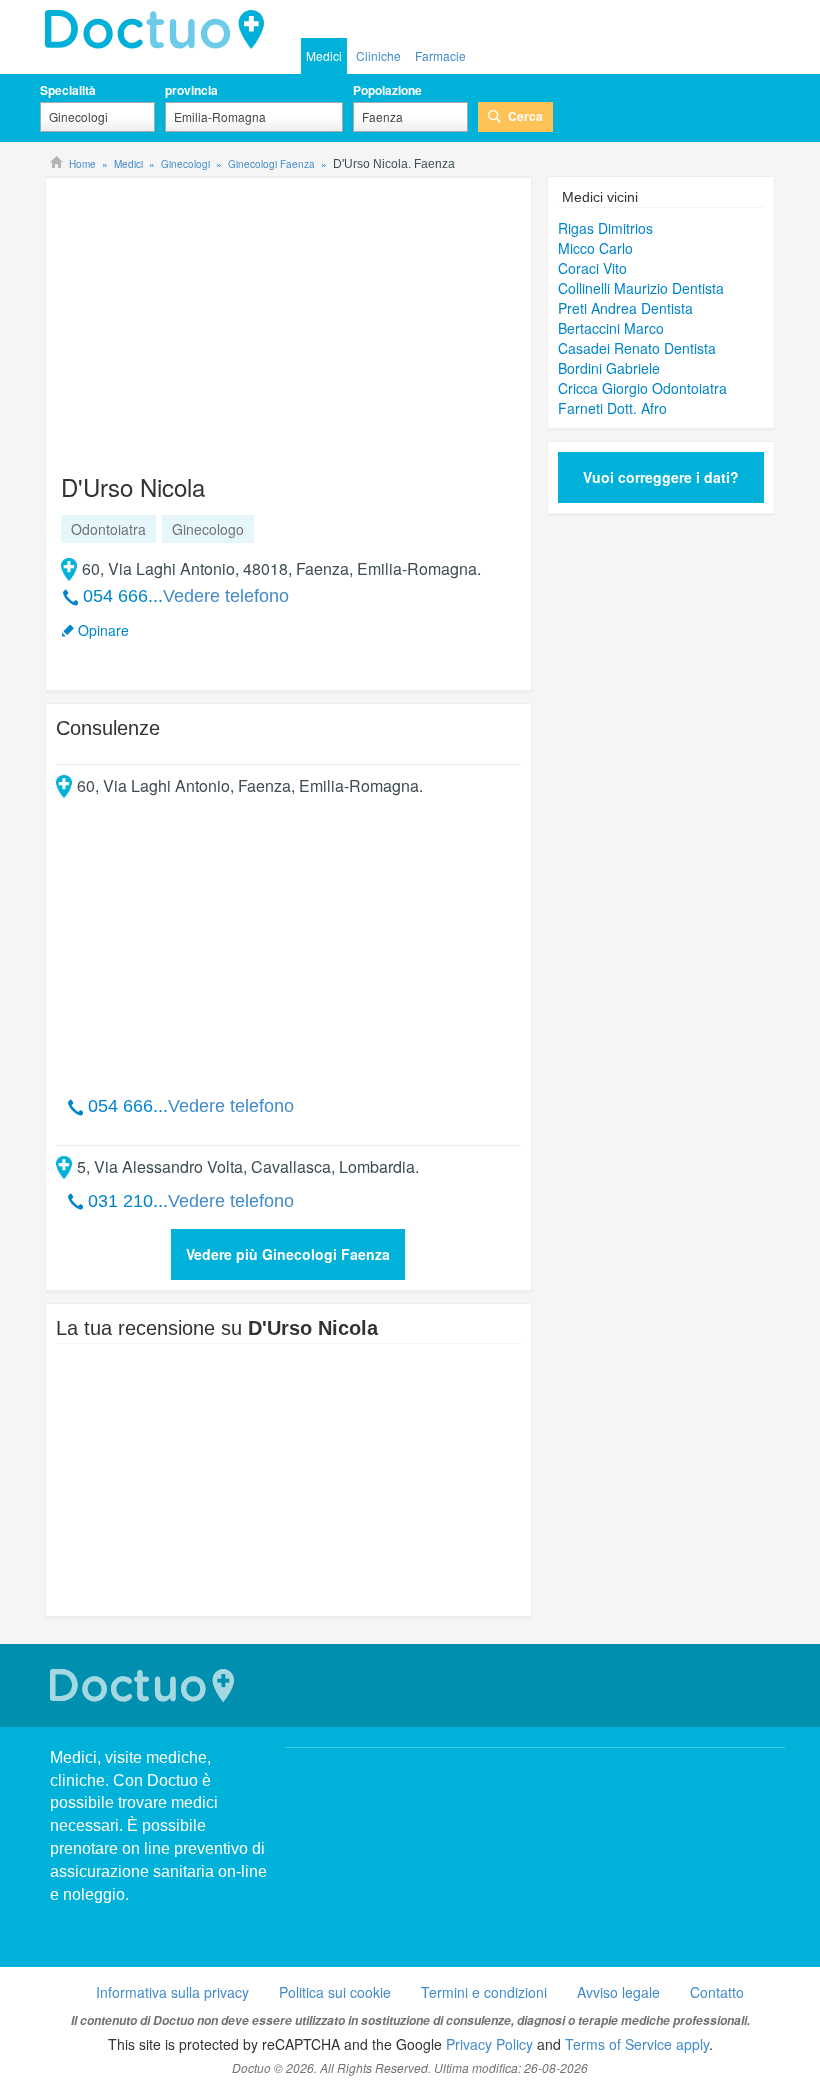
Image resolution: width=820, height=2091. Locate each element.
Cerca (525, 116)
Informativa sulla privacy (172, 1992)
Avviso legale (618, 1992)
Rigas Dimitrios (605, 228)
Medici (324, 55)
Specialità (68, 90)
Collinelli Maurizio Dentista (641, 288)
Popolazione (387, 90)
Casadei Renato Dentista (637, 348)
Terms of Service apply (637, 2044)
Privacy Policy (489, 2044)
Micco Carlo (595, 248)
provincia (191, 90)
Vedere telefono (226, 596)
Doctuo (145, 1685)
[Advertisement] (209, 316)
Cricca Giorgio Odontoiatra (642, 388)
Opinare (103, 630)
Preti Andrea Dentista (625, 308)
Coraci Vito (592, 268)
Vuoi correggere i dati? (661, 477)
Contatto (717, 1992)
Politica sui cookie (335, 1992)
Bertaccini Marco (611, 328)
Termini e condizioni (484, 1992)
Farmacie (440, 55)
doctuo (160, 30)
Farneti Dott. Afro (612, 408)
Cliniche (378, 55)
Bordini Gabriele (609, 368)
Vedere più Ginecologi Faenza (288, 1254)
